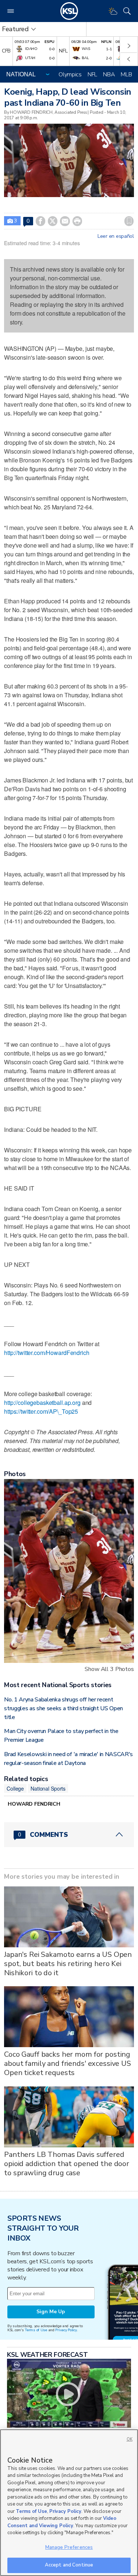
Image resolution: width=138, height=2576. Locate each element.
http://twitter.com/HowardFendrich (47, 1353)
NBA (109, 75)
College (15, 1788)
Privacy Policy (66, 2330)
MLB (126, 75)
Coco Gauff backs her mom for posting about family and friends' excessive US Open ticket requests (68, 2063)
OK (130, 2439)
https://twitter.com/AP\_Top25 (41, 1411)
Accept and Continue (69, 2565)
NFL (92, 75)
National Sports (48, 1788)
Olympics (70, 75)
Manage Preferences (69, 2547)
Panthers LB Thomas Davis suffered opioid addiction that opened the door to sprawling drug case (67, 2164)
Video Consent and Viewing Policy (62, 2522)
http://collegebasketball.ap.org (42, 1403)
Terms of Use (36, 2330)
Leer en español (116, 236)
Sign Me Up (51, 2312)
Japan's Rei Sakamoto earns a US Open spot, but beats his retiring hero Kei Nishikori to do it (68, 1964)
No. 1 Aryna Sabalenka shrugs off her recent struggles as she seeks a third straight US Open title (63, 1708)
